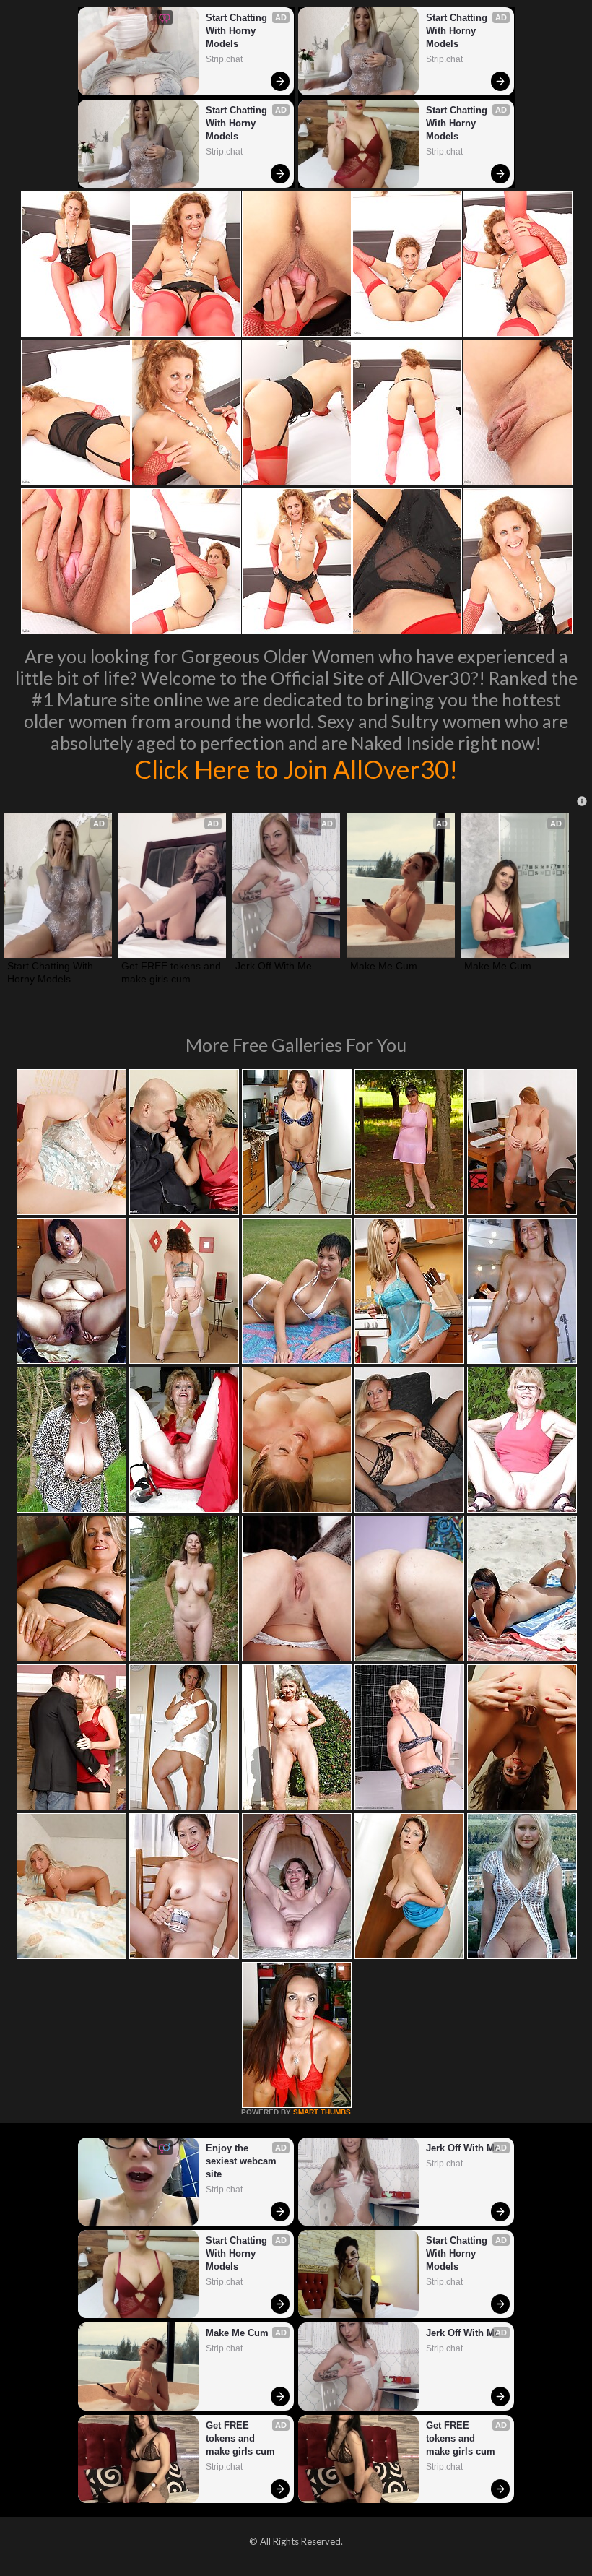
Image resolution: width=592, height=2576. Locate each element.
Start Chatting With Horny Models (238, 31)
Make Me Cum (384, 966)
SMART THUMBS (322, 2112)
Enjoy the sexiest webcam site (243, 2161)
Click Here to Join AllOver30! (296, 769)
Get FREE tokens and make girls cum (172, 972)
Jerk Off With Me (274, 966)
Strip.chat (224, 59)
